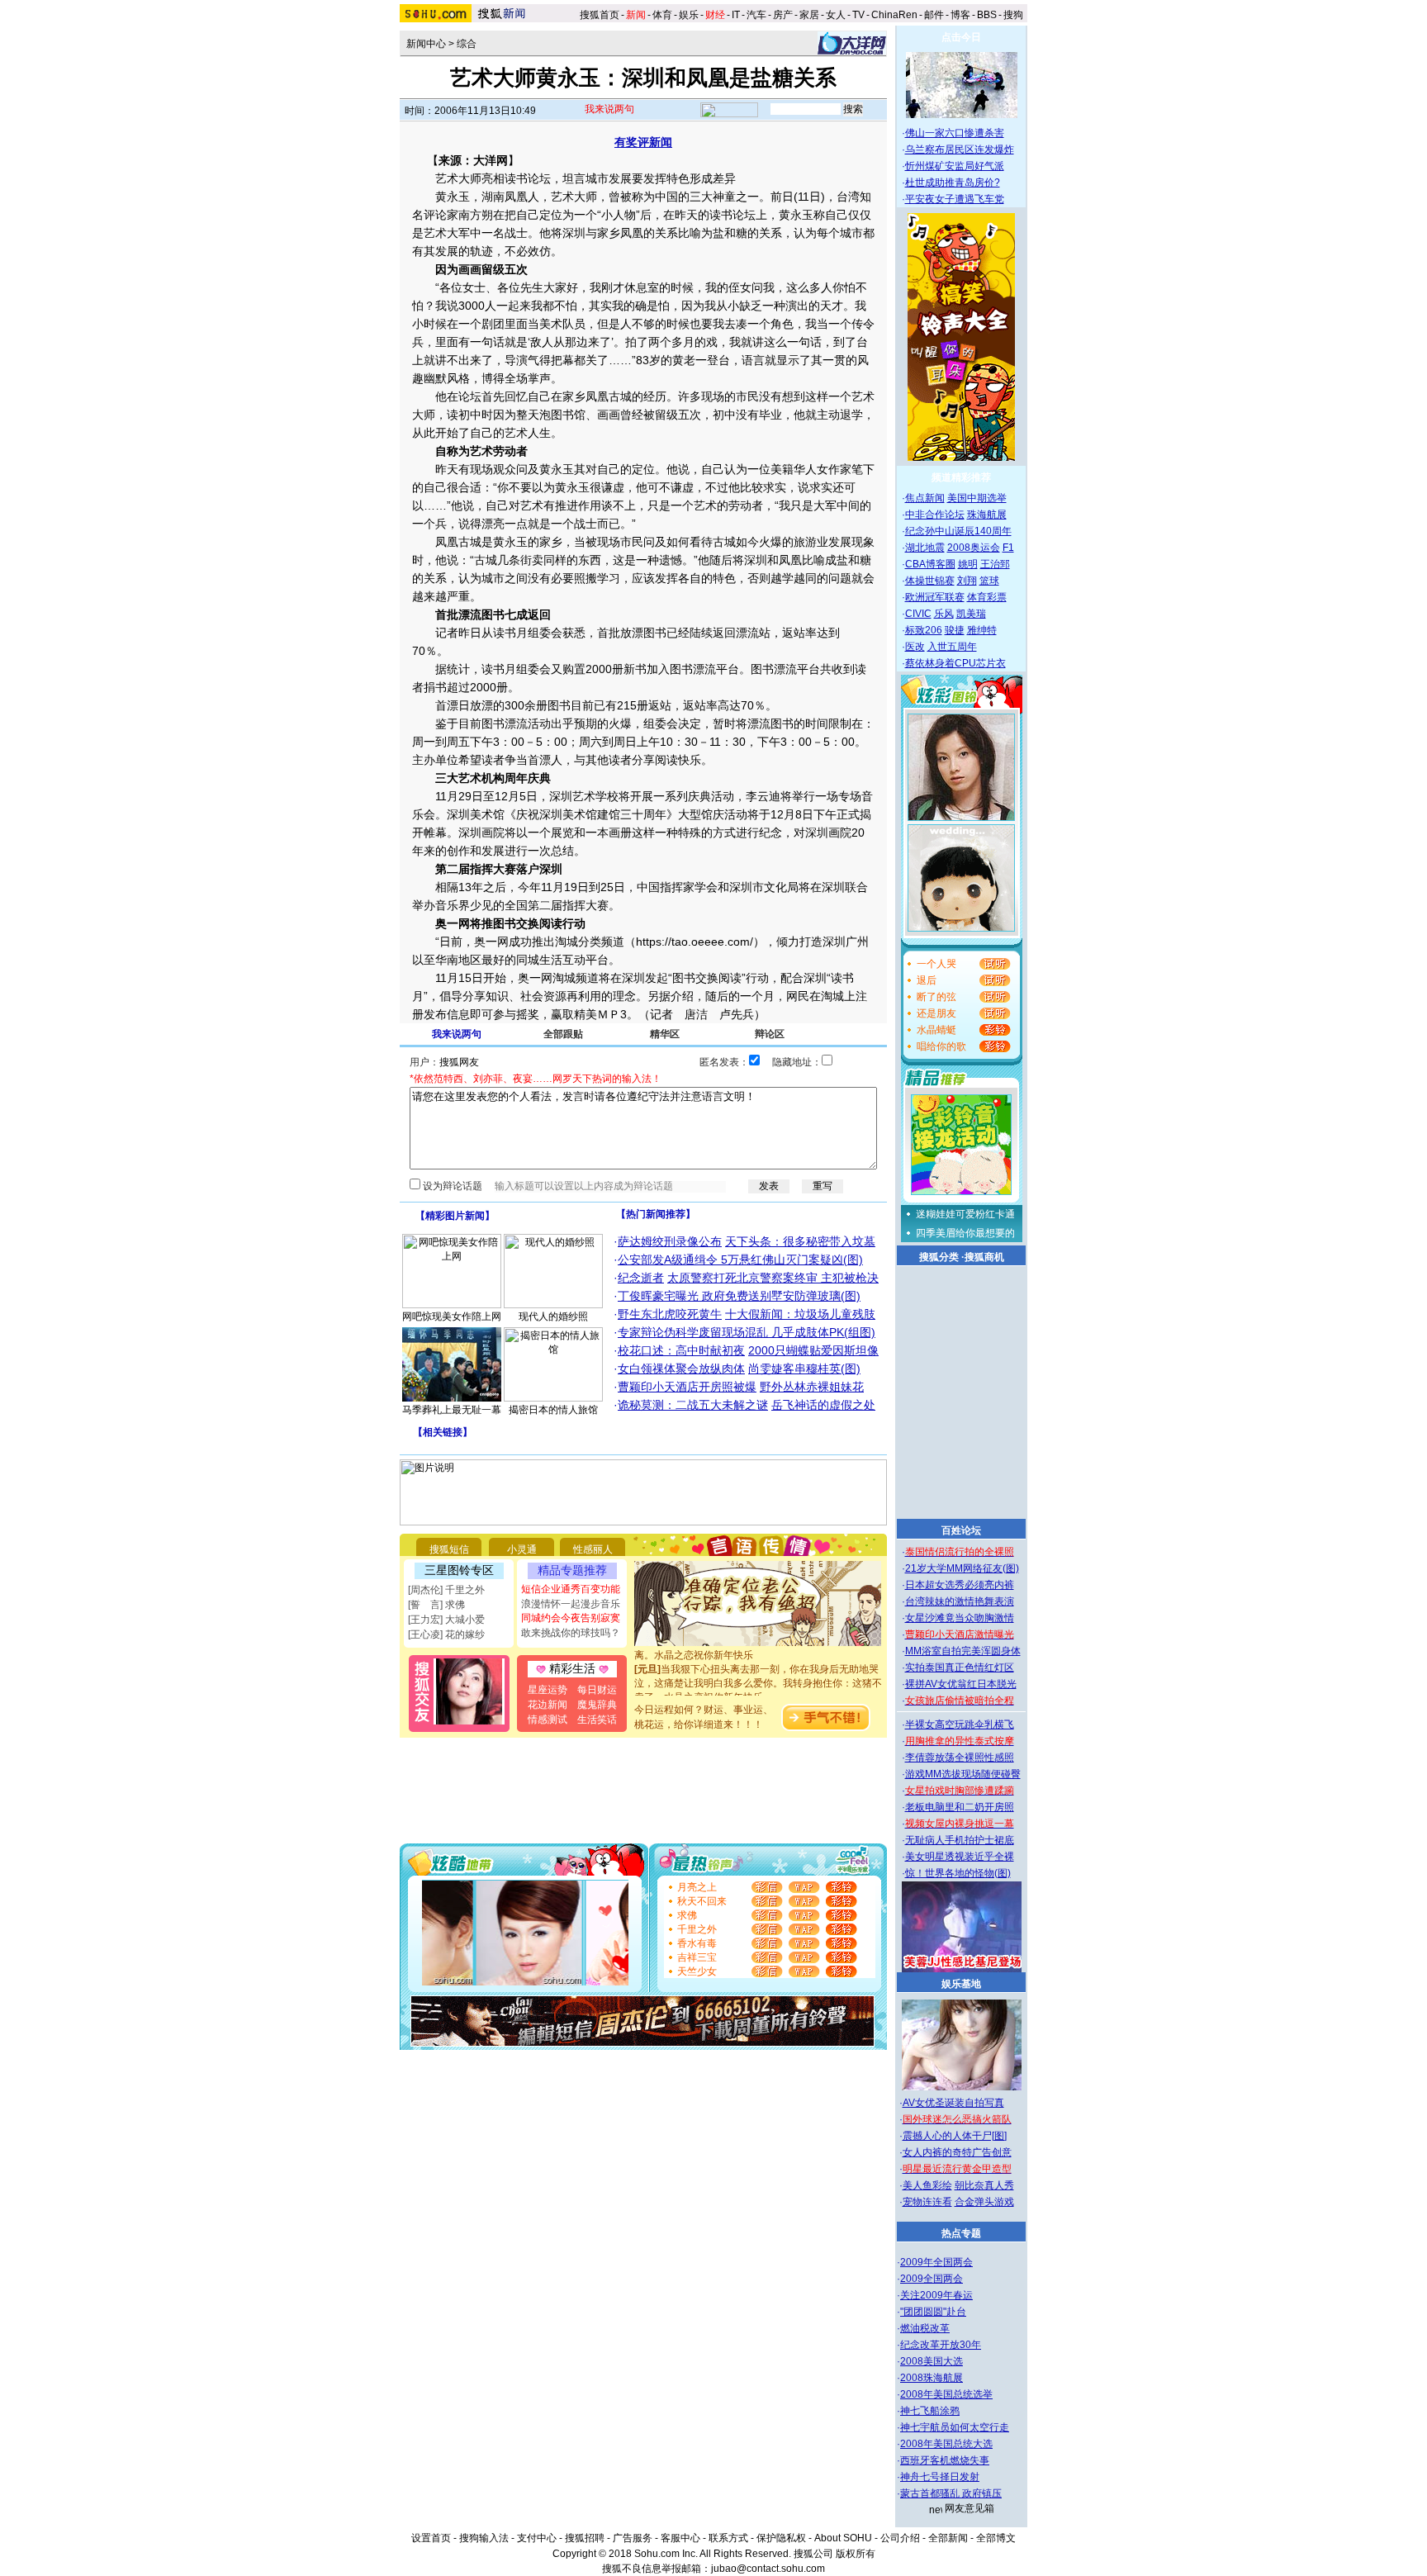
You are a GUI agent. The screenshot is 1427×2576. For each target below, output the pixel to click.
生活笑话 (597, 1720)
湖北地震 (925, 548)
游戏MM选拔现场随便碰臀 (963, 1774)
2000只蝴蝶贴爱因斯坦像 (813, 1350)
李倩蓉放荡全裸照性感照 (960, 1758)
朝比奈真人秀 (984, 2185)
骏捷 (955, 630)
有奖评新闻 (643, 142)
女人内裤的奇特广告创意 (957, 2152)
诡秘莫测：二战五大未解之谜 (693, 1405)
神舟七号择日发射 (940, 2477)
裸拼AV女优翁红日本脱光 (961, 1684)
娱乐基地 (961, 1984)
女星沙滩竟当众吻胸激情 (960, 1618)
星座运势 (548, 1690)
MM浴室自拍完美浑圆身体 (963, 1651)
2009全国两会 (932, 2279)
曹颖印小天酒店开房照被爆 (687, 1387)
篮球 (989, 581)
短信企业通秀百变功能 (571, 1589)
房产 (783, 15)
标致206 (924, 630)
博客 (960, 15)
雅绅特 (982, 630)
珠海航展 (987, 515)
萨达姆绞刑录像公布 (670, 1241)
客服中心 (680, 2538)
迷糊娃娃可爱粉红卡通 (965, 1214)
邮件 (934, 15)
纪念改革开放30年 (941, 2345)
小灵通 (522, 1549)
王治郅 (995, 564)
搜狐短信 (449, 1549)
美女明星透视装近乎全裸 (960, 1857)
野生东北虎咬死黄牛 (670, 1314)
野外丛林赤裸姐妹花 (812, 1387)
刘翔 (967, 581)
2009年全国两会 (936, 2262)
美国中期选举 (977, 498)
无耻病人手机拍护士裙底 (960, 1840)
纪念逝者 (641, 1278)
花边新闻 (548, 1705)
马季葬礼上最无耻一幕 (452, 1410)
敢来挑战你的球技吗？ (571, 1633)
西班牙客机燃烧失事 (945, 2460)
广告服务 (633, 2538)
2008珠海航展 (932, 2378)
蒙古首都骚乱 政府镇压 (951, 2493)
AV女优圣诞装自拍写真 (953, 2103)
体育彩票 (987, 597)
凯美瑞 (971, 614)
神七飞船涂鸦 (930, 2411)
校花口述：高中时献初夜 (681, 1350)
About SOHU (843, 2538)
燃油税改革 (925, 2328)
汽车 (756, 15)
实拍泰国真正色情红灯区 (960, 1668)
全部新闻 (948, 2538)
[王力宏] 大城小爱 (446, 1620)
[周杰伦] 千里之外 (446, 1590)
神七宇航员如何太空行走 (955, 2427)
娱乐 (689, 15)
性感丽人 (593, 1549)
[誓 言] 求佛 (436, 1605)
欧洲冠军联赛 (935, 597)
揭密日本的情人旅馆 (553, 1410)
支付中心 (537, 2538)
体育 (662, 15)
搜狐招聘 (585, 2538)
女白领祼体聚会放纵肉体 (681, 1369)
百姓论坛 (961, 1530)
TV (858, 15)
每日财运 (597, 1690)
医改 (915, 647)
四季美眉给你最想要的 (965, 1233)
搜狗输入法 (484, 2538)
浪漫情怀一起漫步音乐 (571, 1604)
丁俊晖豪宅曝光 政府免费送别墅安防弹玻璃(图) (739, 1296)
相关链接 (443, 1432)
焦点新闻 (925, 498)
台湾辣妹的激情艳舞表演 (960, 1601)
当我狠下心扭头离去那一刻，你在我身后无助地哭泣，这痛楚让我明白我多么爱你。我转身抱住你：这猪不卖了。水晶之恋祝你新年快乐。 (758, 1670)
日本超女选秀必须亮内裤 (960, 1585)
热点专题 (961, 2233)
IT (736, 15)
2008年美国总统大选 (946, 2444)
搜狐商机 (984, 1257)
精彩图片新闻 (455, 1216)
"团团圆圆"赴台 (933, 2312)
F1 (1008, 548)
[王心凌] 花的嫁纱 (446, 1634)
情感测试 (548, 1720)
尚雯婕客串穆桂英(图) (804, 1369)
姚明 (968, 564)
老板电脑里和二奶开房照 (960, 1807)
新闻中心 (426, 44)
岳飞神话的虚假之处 (823, 1405)
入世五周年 (952, 647)
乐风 (944, 614)
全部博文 (996, 2538)
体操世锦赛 (930, 581)
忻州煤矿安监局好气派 (955, 166)
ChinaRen (894, 15)
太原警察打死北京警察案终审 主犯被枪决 (773, 1278)
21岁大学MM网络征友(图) (962, 1568)
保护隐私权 (781, 2538)
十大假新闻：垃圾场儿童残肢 (800, 1314)
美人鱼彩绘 (927, 2185)
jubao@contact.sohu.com (768, 2569)
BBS (987, 15)
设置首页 (431, 2538)
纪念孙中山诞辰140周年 (958, 531)
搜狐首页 (600, 15)
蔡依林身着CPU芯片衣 (955, 663)
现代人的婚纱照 (553, 1316)
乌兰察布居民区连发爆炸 (960, 149)
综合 (467, 44)
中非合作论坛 (935, 515)
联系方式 (728, 2538)
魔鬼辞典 (597, 1705)
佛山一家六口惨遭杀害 (955, 133)
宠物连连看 (927, 2202)
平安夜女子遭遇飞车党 (955, 199)
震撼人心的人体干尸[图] (955, 2136)
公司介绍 (900, 2538)
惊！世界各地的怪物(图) (958, 1873)
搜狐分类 (939, 1257)
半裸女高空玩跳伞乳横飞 (960, 1724)
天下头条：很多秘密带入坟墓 (800, 1241)
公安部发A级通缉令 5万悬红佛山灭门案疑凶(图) (740, 1260)
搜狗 (1015, 15)
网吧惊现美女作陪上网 (452, 1316)
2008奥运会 (974, 548)
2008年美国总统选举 (946, 2394)
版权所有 (856, 2554)
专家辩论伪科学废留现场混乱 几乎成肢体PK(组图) (747, 1332)
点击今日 (961, 37)
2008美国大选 (932, 2361)
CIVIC (918, 614)
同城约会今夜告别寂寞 (571, 1618)
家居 (809, 15)
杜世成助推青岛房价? (953, 183)
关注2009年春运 (936, 2295)
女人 (836, 15)
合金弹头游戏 (984, 2202)
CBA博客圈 (930, 564)
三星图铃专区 (459, 1570)
